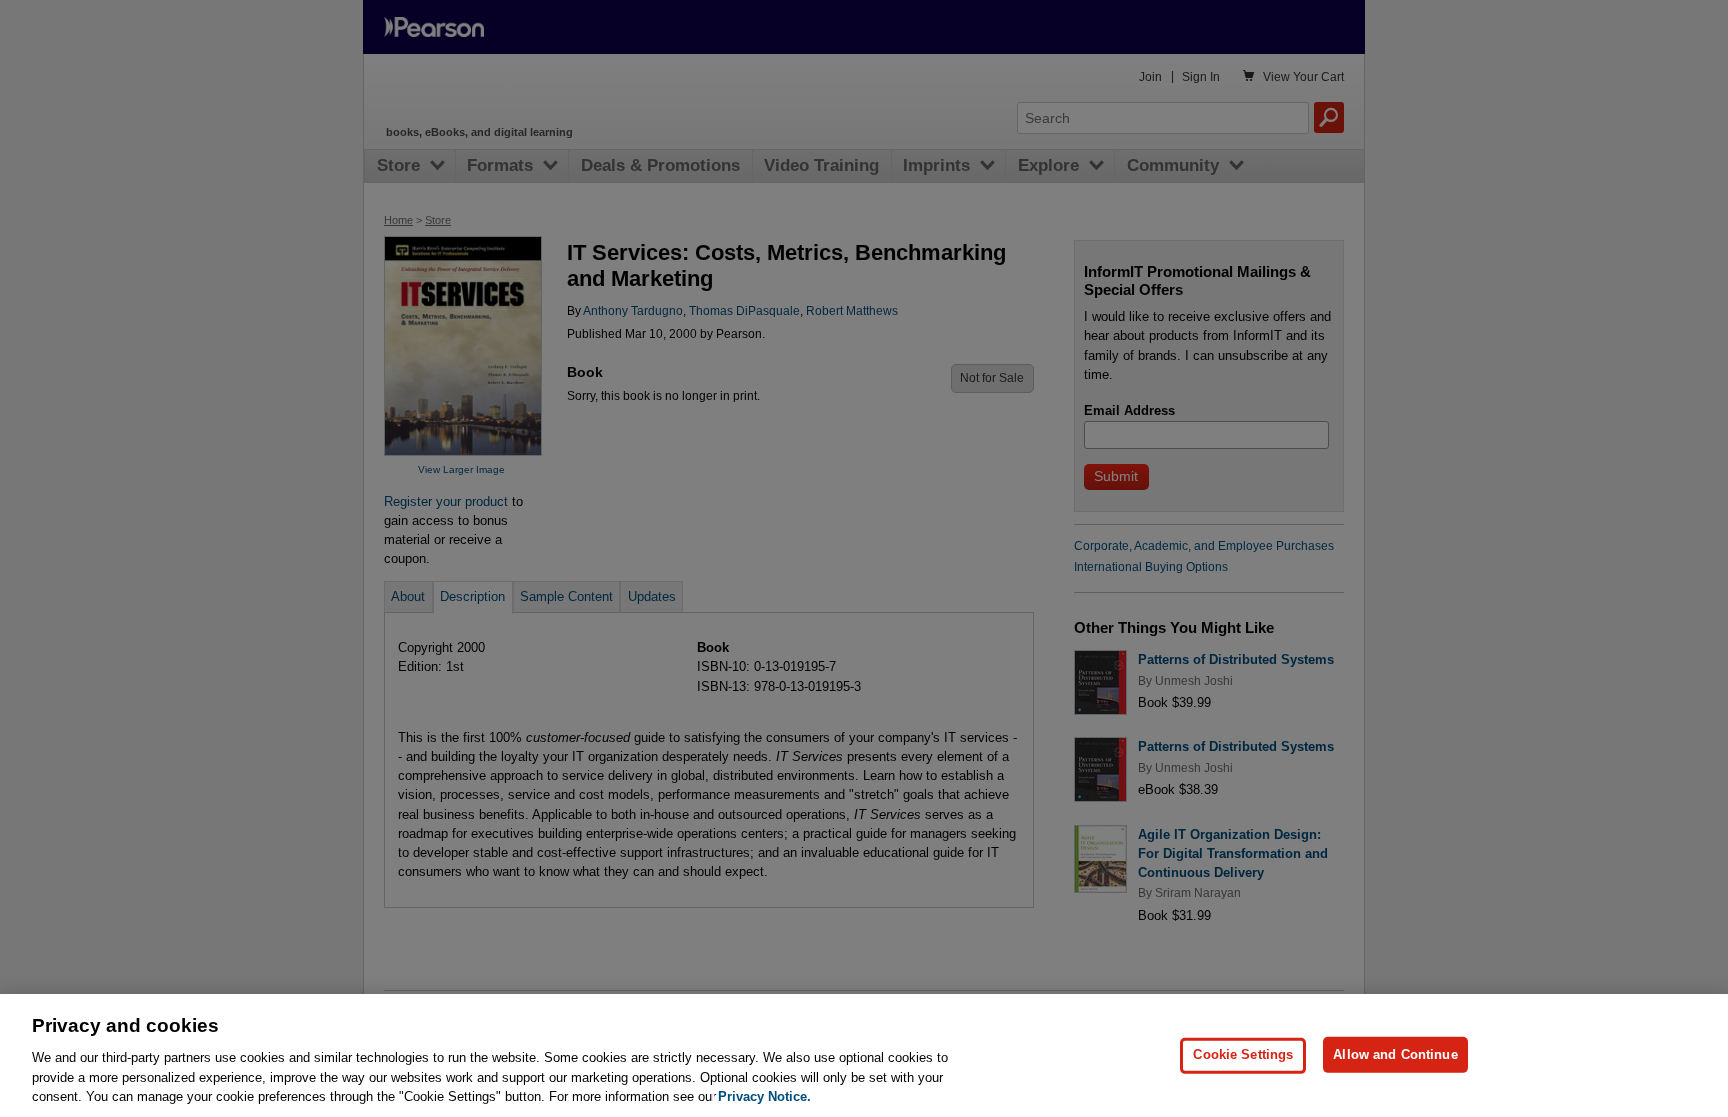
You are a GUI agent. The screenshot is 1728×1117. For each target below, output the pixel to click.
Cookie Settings (1243, 1054)
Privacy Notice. (764, 1096)
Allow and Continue (1395, 1054)
